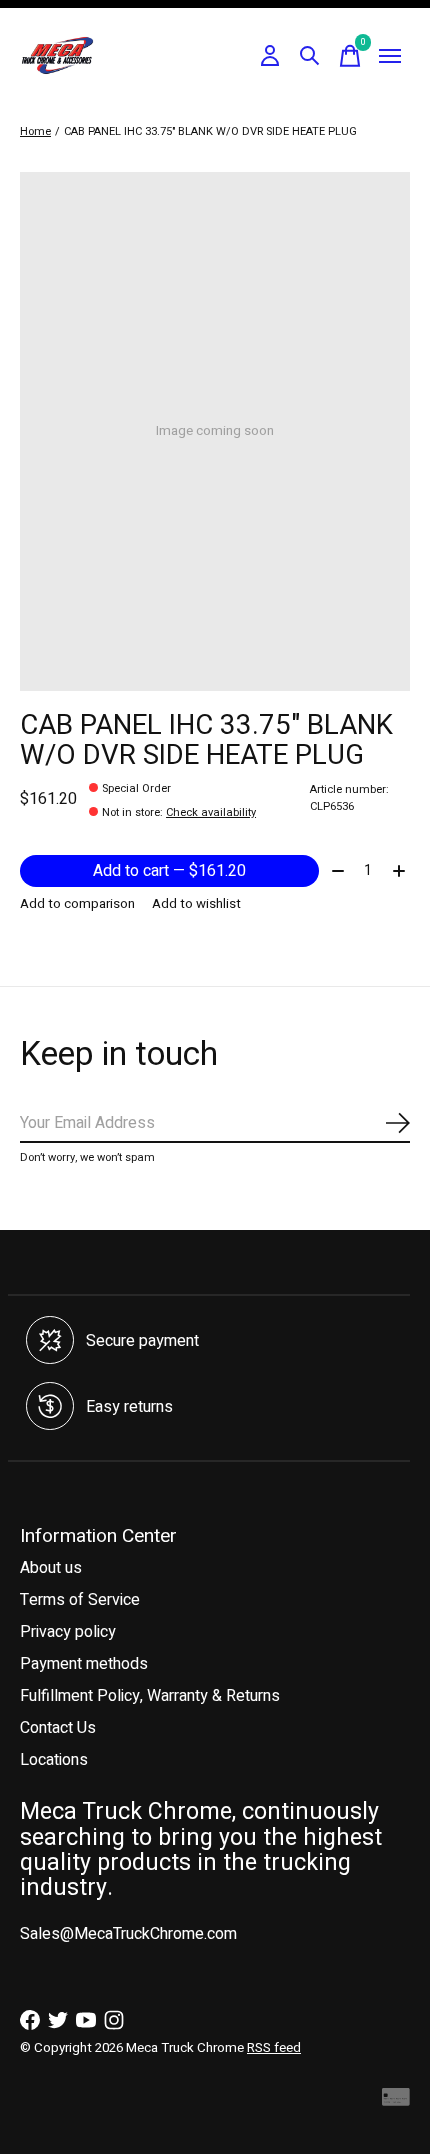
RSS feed (274, 2048)
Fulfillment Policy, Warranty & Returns (150, 1696)
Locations (54, 1760)
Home (35, 131)
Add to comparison (77, 904)
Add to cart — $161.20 (169, 871)
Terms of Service (80, 1600)
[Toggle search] (310, 56)
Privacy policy (68, 1632)
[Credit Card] (396, 2101)
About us (51, 1568)
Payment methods (84, 1664)
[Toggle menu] (390, 56)
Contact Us (58, 1728)
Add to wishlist (196, 904)
